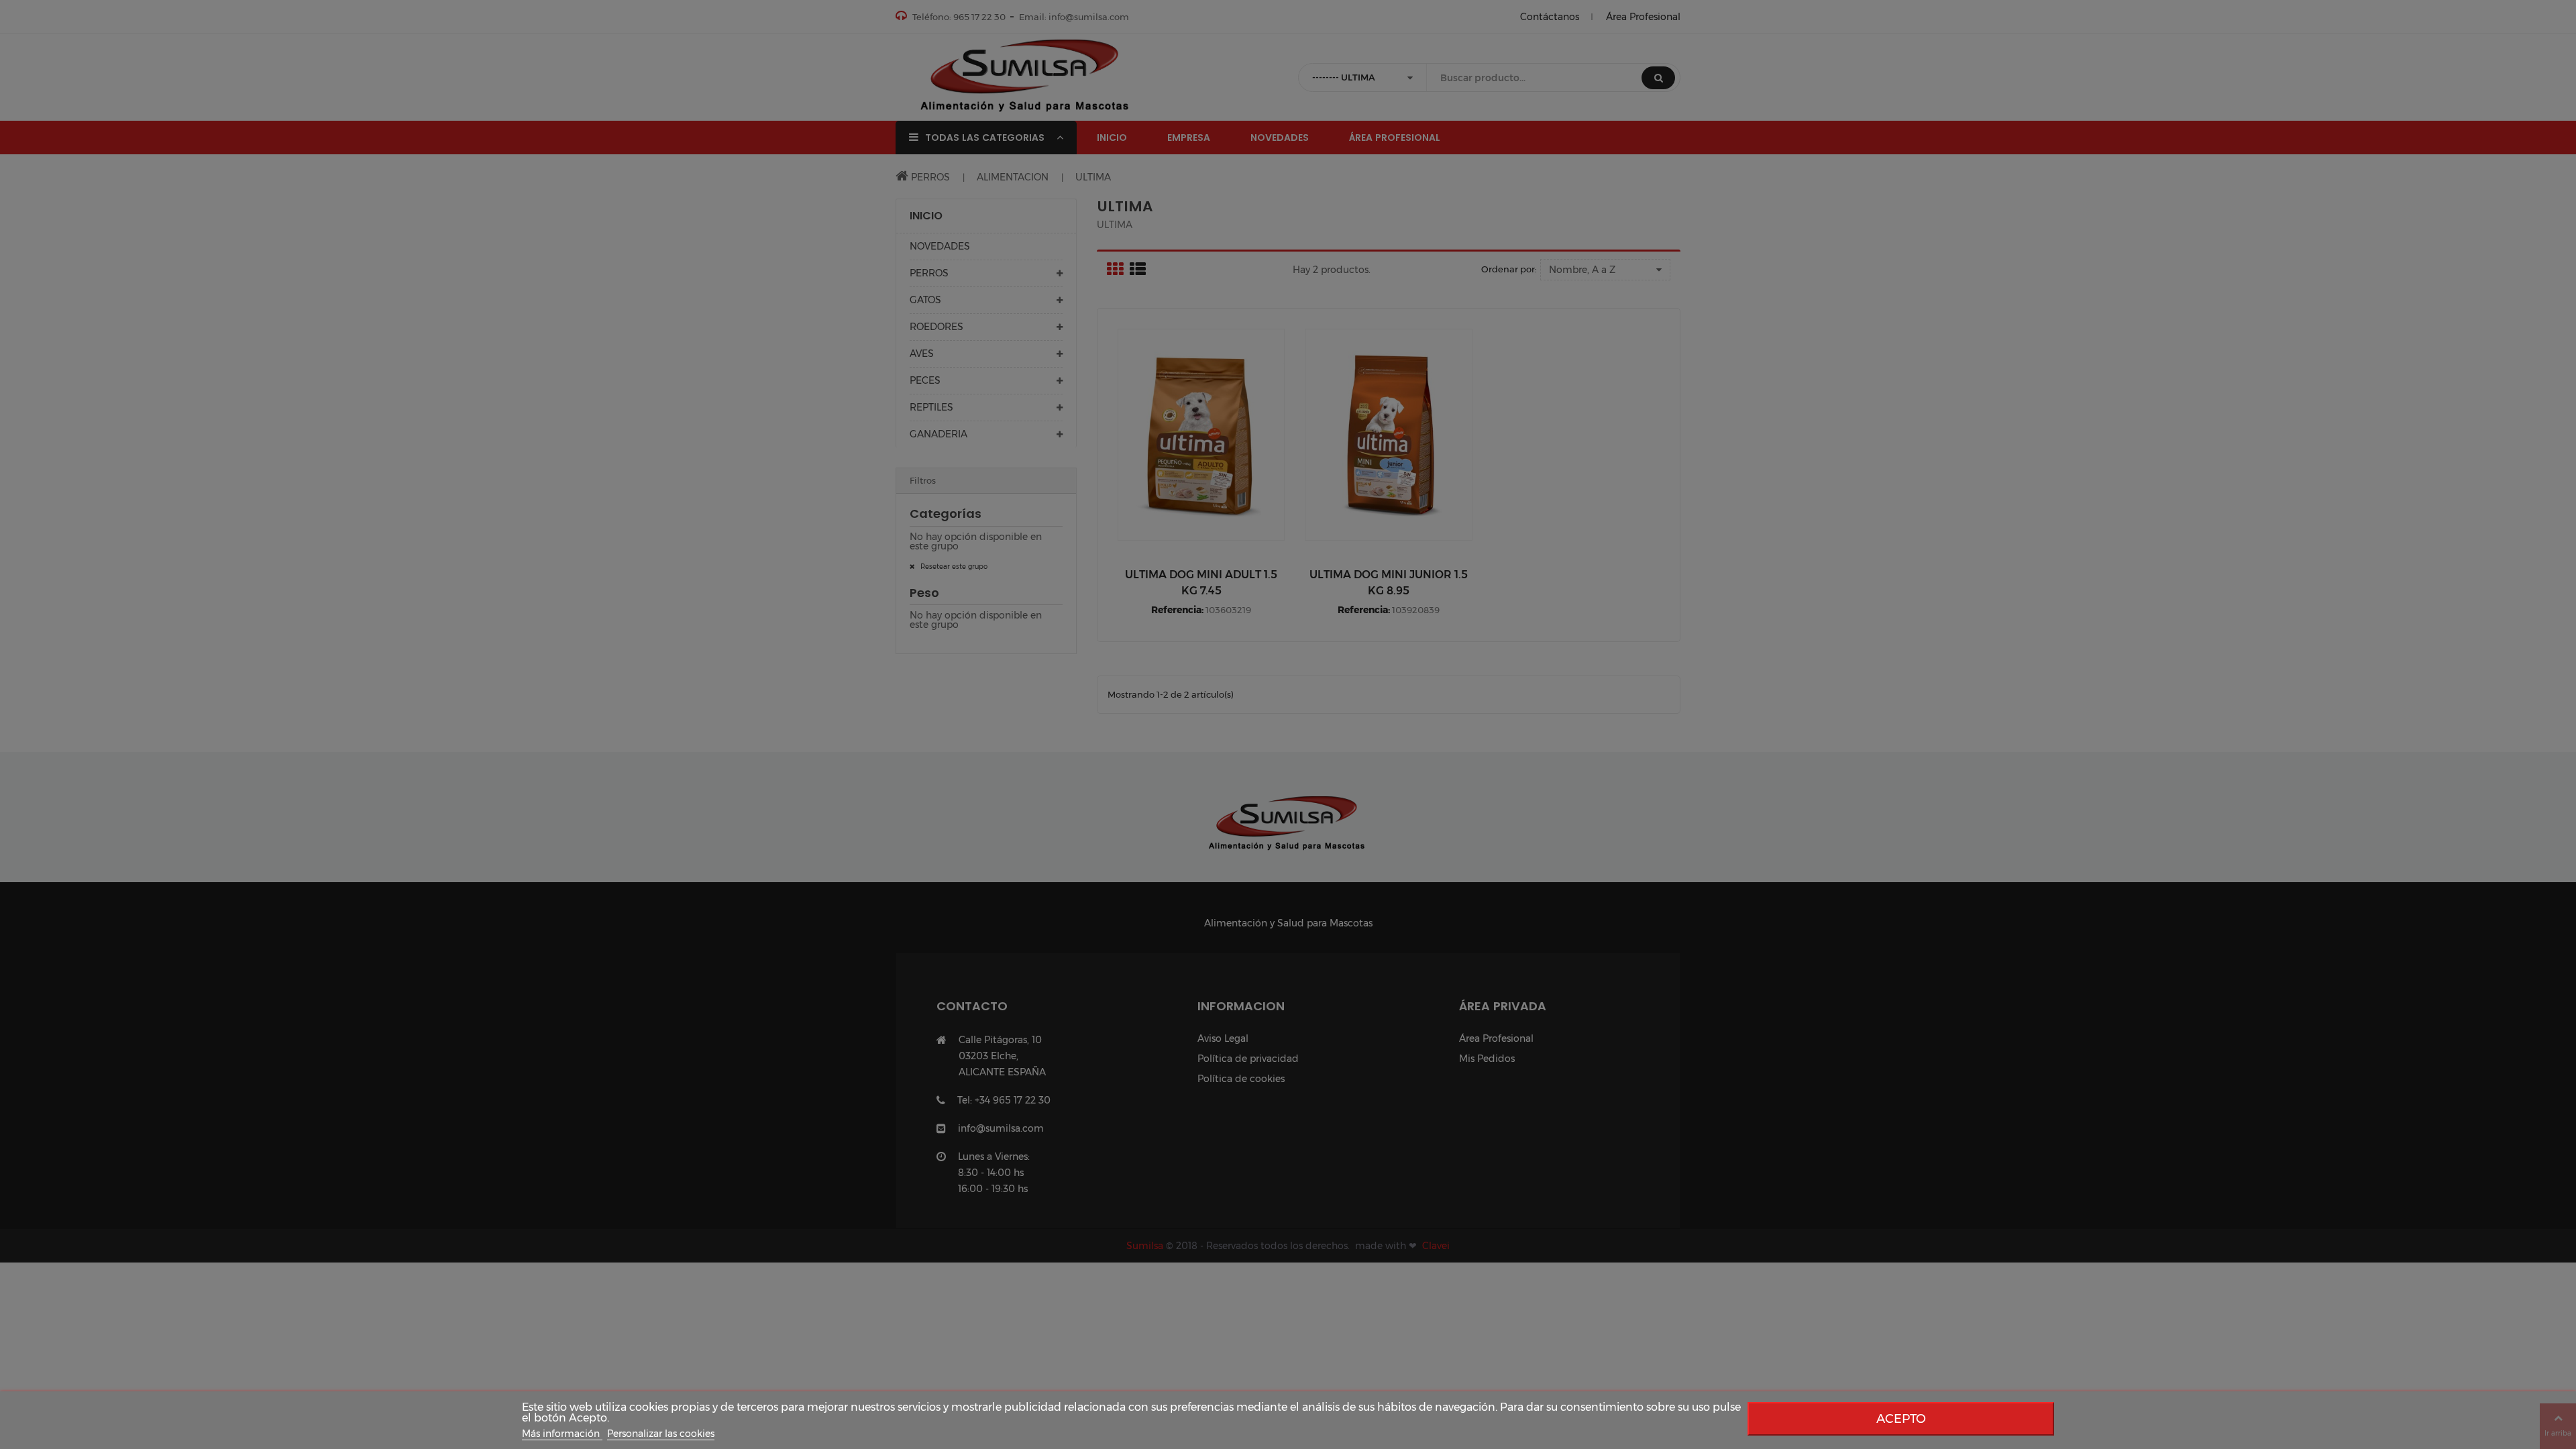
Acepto (1901, 1418)
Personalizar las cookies (661, 1434)
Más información (562, 1434)
